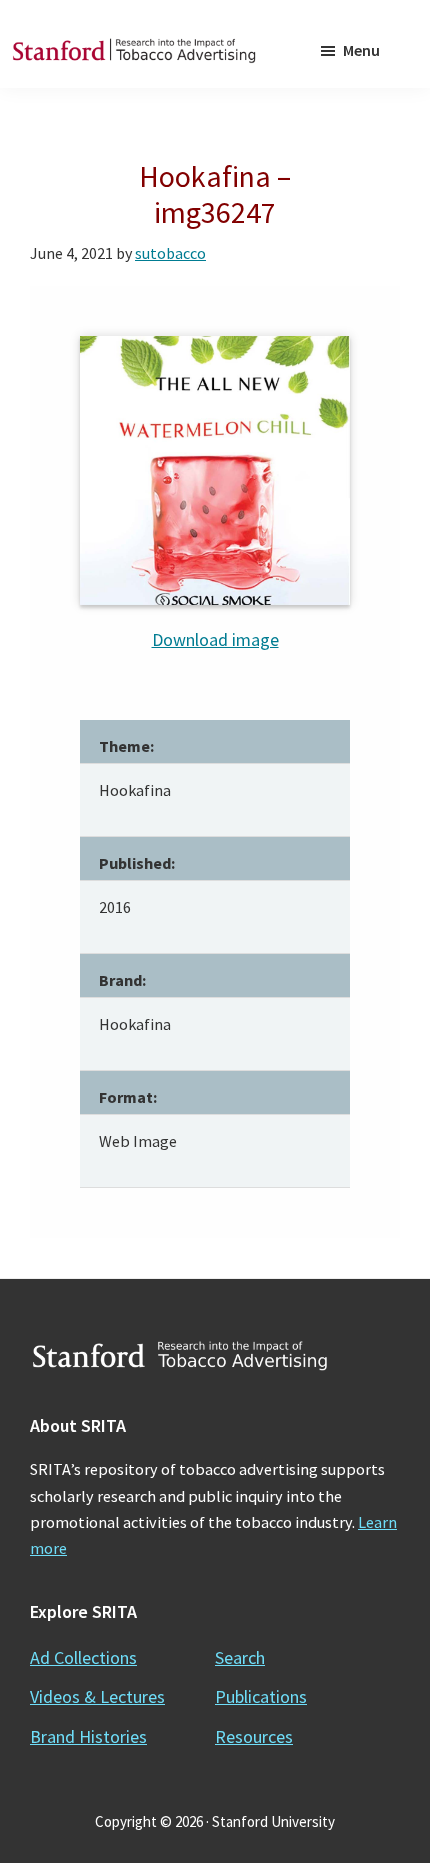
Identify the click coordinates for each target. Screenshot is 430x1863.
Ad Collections (83, 1657)
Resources (254, 1736)
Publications (261, 1696)
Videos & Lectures (97, 1696)
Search (240, 1657)
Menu (361, 50)
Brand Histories (88, 1736)
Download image (215, 639)
